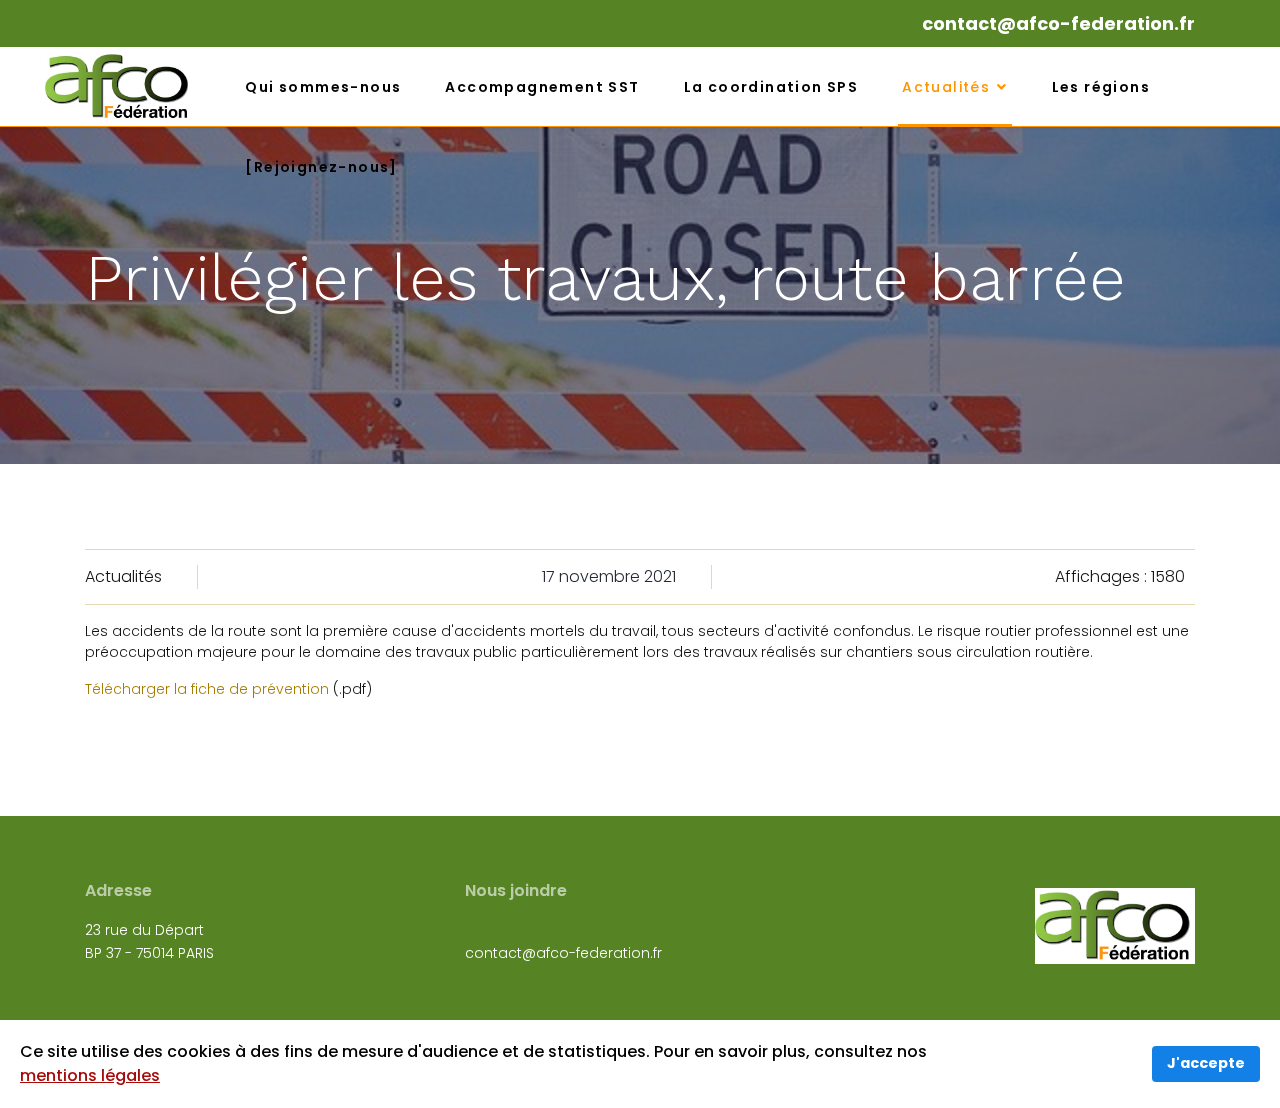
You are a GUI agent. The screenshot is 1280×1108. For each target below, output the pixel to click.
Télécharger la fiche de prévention (207, 689)
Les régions (1101, 87)
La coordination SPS (771, 87)
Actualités (946, 87)
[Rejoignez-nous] (321, 167)
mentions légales (90, 1075)
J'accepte (1206, 1063)
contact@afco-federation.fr (1058, 23)
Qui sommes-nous (323, 87)
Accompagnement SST (542, 87)
